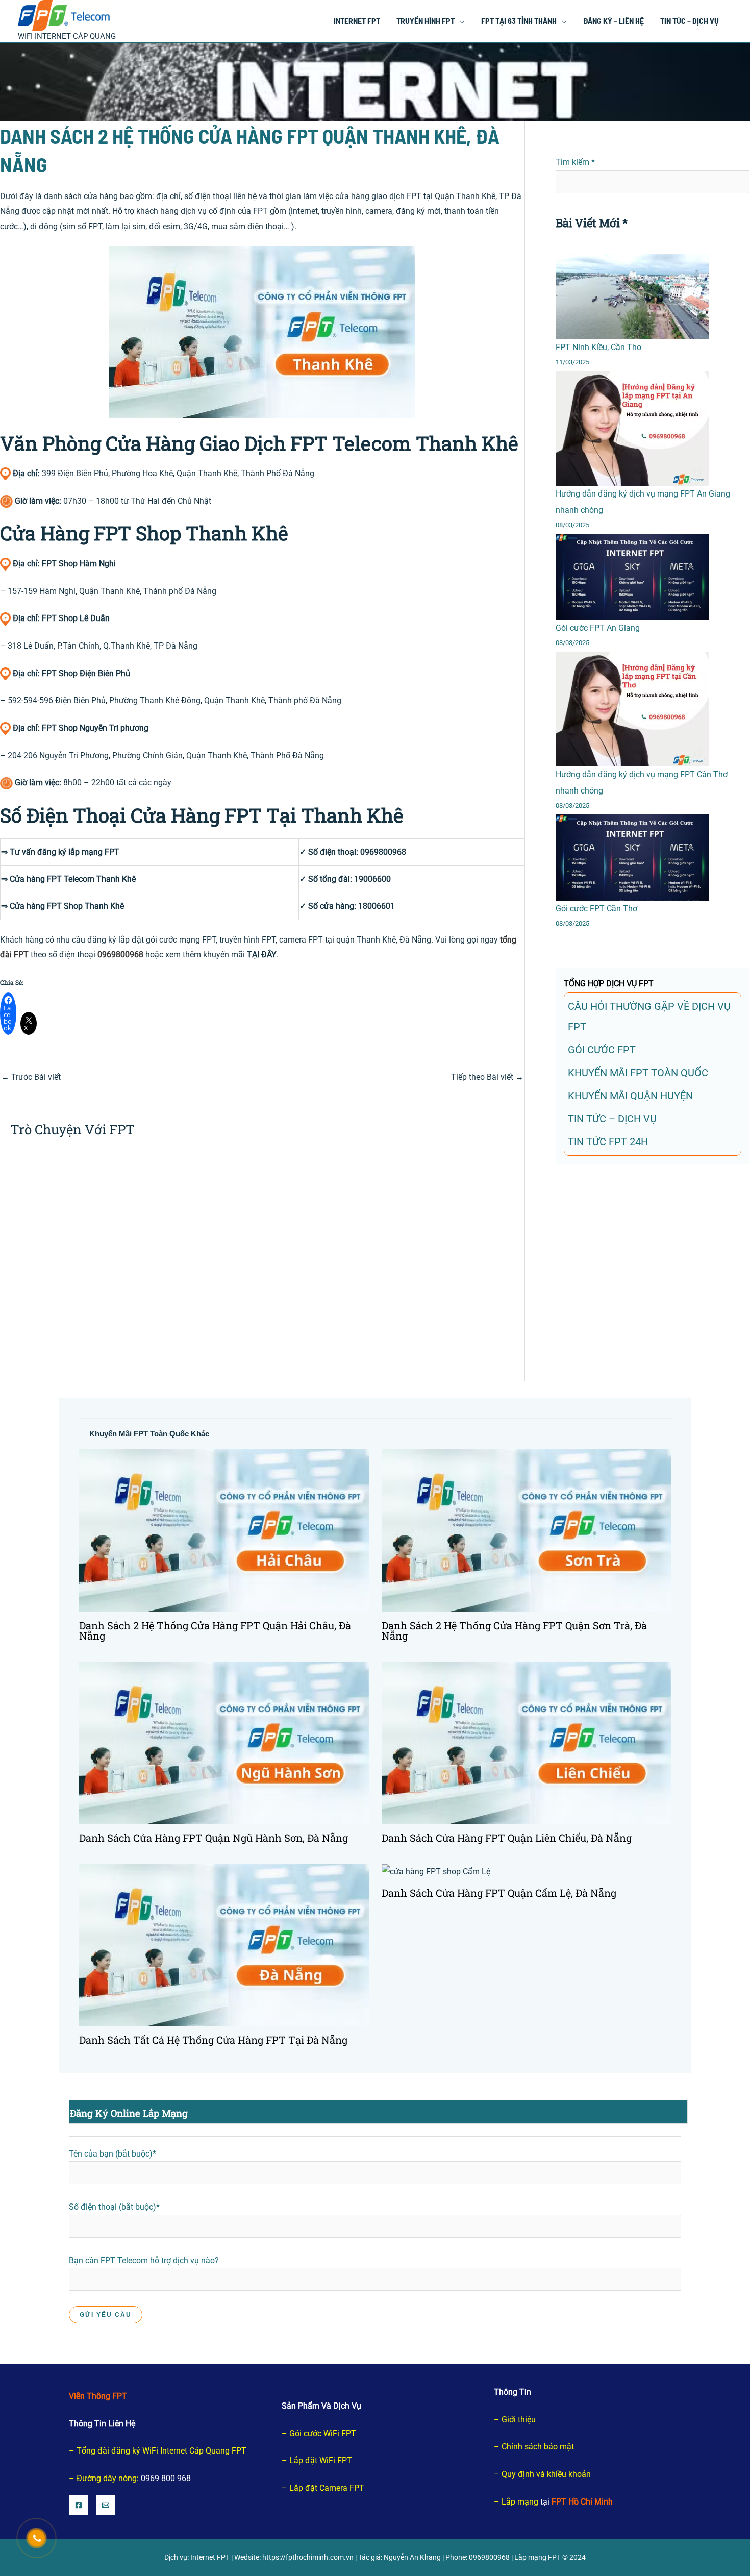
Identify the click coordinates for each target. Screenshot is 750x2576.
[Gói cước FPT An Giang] (632, 577)
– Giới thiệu (515, 2420)
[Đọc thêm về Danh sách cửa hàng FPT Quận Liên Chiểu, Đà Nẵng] (527, 1742)
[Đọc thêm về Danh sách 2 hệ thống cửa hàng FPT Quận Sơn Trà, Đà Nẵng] (527, 1530)
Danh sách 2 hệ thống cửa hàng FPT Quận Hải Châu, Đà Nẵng (215, 1630)
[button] (460, 21)
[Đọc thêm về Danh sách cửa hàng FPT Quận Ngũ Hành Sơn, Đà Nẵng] (224, 1742)
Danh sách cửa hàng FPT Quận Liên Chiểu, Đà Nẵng (507, 1838)
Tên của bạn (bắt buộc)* (112, 2154)
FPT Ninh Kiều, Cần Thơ (598, 347)
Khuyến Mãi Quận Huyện (630, 1096)
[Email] (106, 2505)
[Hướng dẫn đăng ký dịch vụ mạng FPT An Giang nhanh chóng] (632, 428)
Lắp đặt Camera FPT (327, 2488)
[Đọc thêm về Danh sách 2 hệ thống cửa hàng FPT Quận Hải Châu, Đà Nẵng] (224, 1530)
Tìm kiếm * (575, 162)
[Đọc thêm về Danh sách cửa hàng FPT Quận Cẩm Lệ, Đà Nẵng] (436, 1871)
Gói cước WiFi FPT (323, 2433)
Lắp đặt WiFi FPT (321, 2460)
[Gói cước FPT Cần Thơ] (632, 858)
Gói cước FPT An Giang (598, 628)
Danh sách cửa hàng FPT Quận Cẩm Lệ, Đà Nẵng (499, 1893)
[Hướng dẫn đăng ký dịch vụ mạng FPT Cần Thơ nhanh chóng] (632, 709)
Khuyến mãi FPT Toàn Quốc (638, 1073)
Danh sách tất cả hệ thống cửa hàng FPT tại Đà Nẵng (213, 2040)
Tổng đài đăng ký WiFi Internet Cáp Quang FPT (161, 2451)
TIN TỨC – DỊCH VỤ (612, 1119)
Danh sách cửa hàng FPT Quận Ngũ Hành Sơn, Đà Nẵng (214, 1838)
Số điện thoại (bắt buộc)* (114, 2207)
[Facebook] (79, 2505)
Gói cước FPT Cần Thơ (596, 909)
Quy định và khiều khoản (546, 2474)
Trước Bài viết (31, 1077)
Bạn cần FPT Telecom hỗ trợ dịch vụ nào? (144, 2260)
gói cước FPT (602, 1050)
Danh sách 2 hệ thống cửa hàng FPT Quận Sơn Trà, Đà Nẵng (514, 1630)
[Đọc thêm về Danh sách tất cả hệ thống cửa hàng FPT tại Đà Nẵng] (224, 1945)
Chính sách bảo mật (538, 2447)
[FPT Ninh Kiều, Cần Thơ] (632, 297)
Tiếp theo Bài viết (487, 1077)
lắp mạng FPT (94, 852)
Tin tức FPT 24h (608, 1142)
